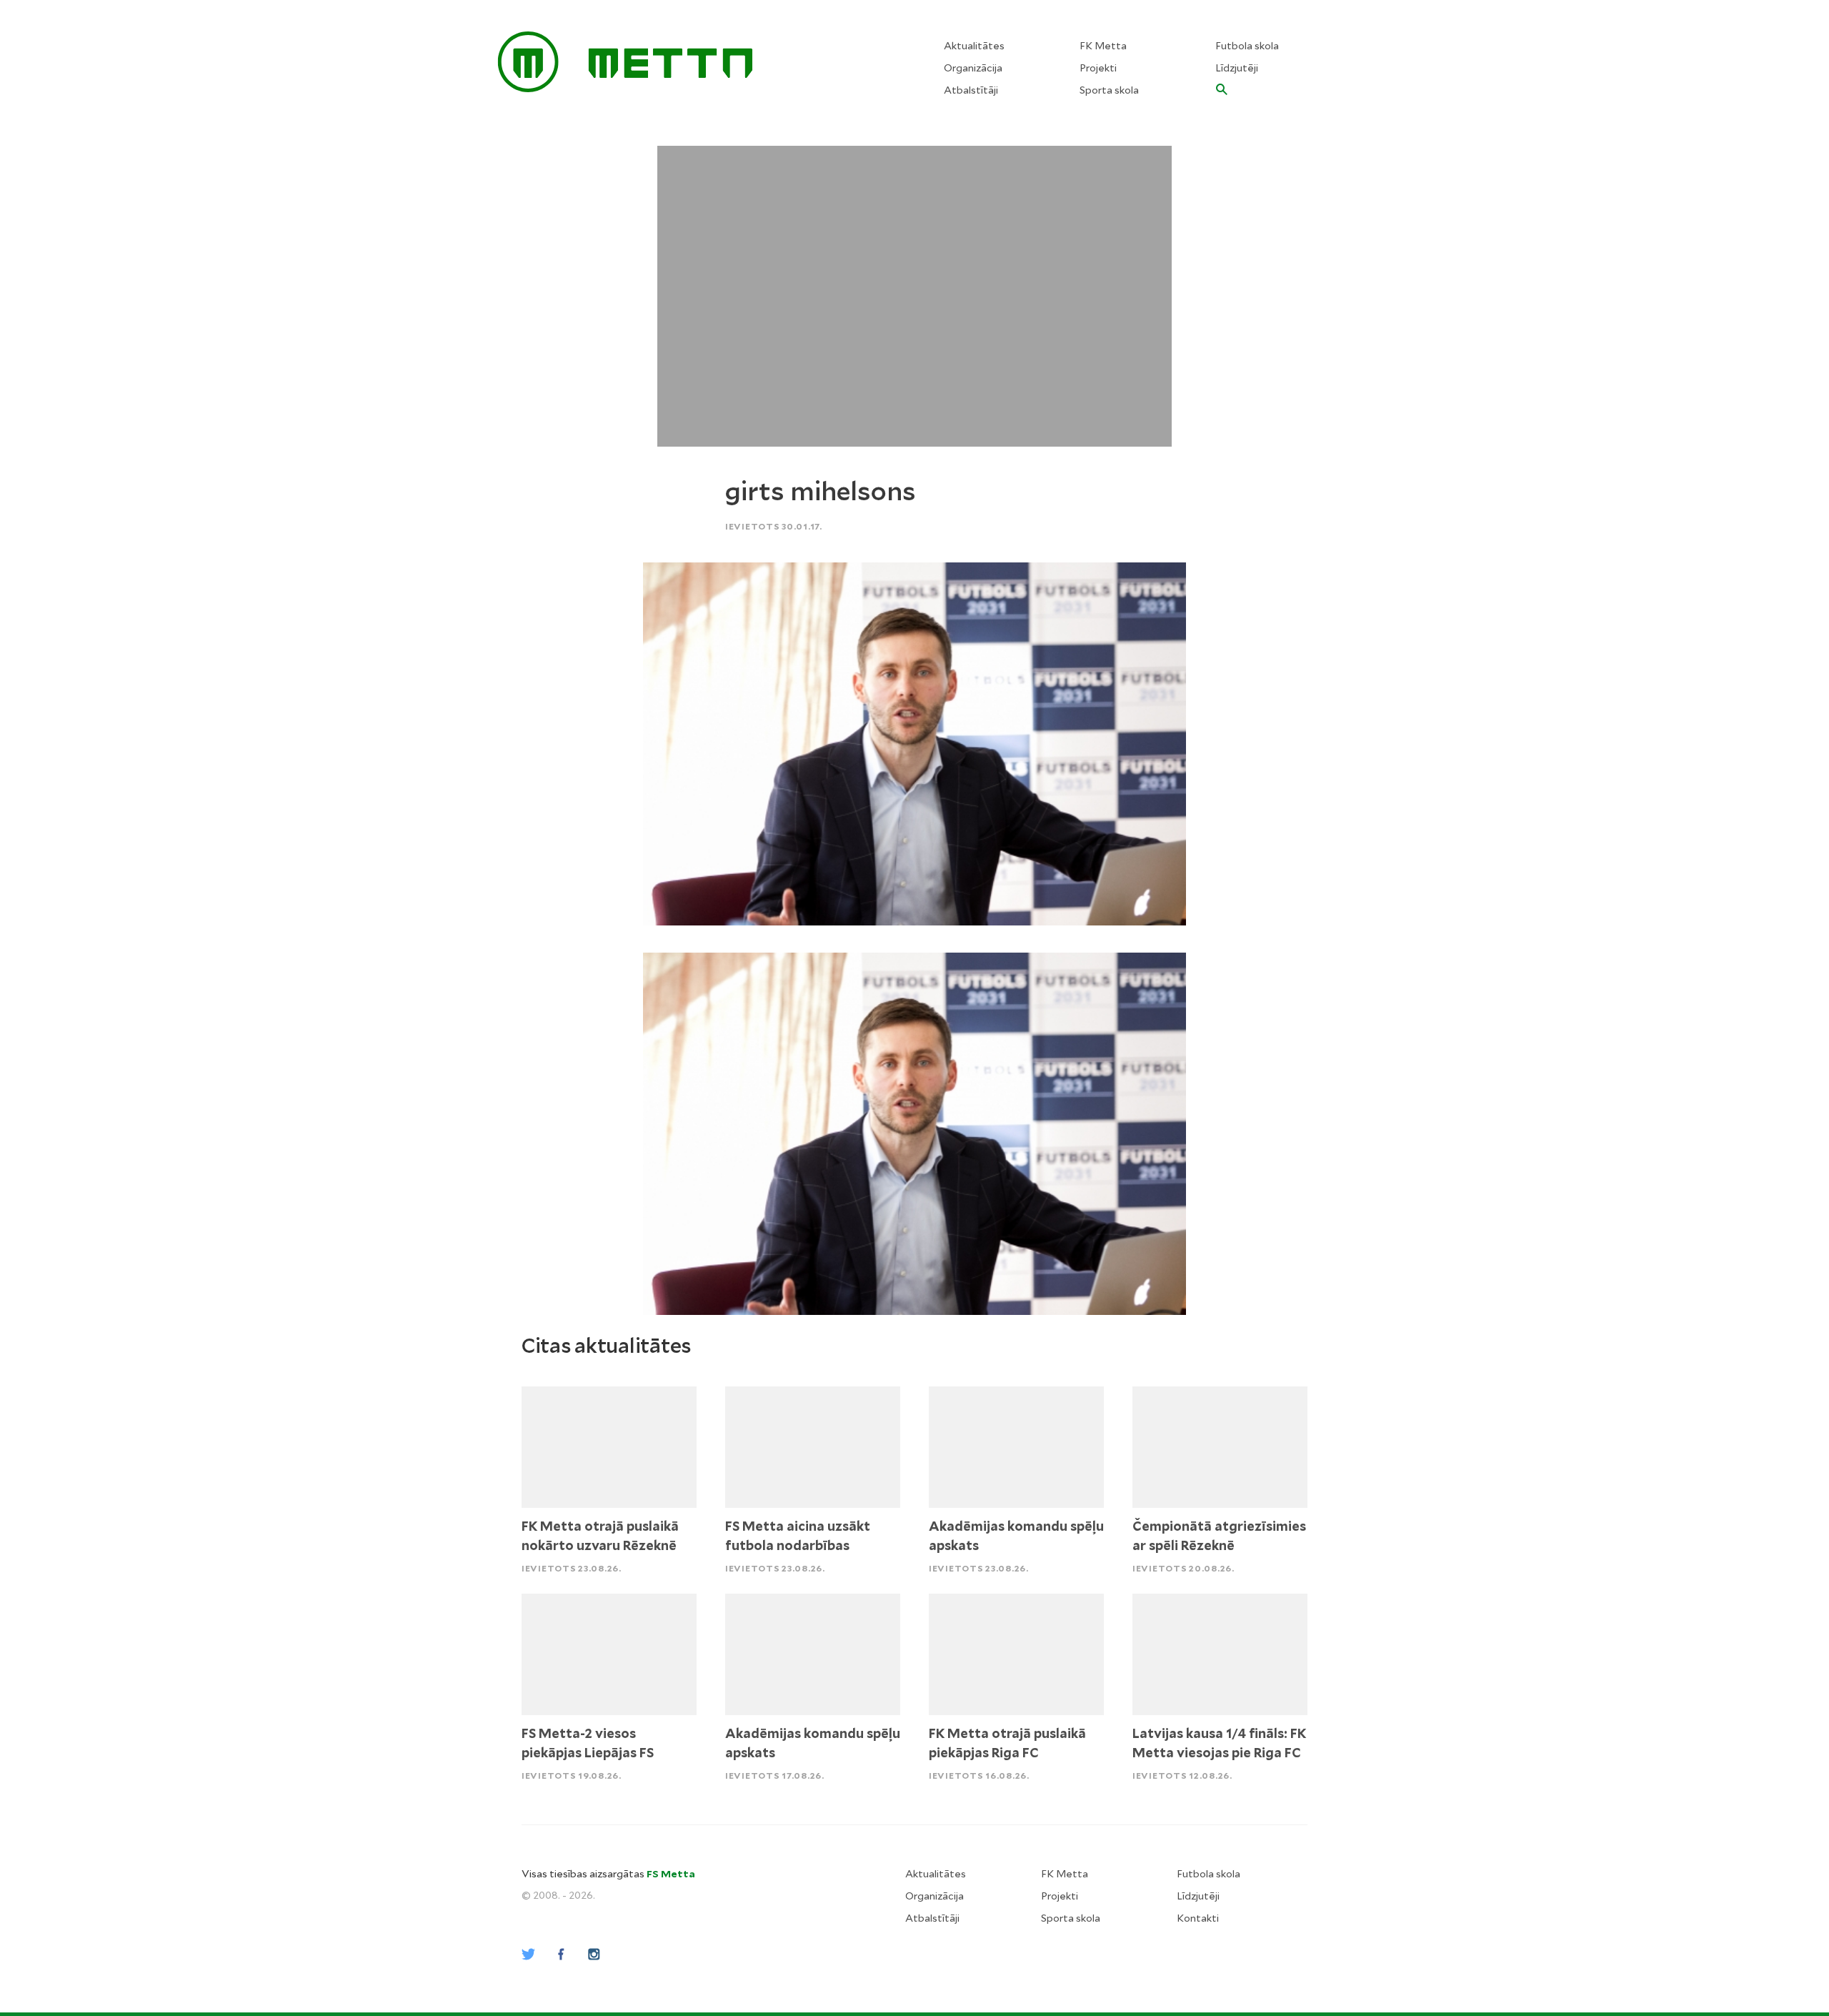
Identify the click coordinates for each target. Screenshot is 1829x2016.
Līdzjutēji (1237, 68)
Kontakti (1198, 1918)
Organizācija (973, 68)
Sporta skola (1109, 90)
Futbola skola (1247, 46)
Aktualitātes (974, 46)
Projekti (1098, 68)
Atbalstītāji (971, 90)
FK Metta (1103, 46)
